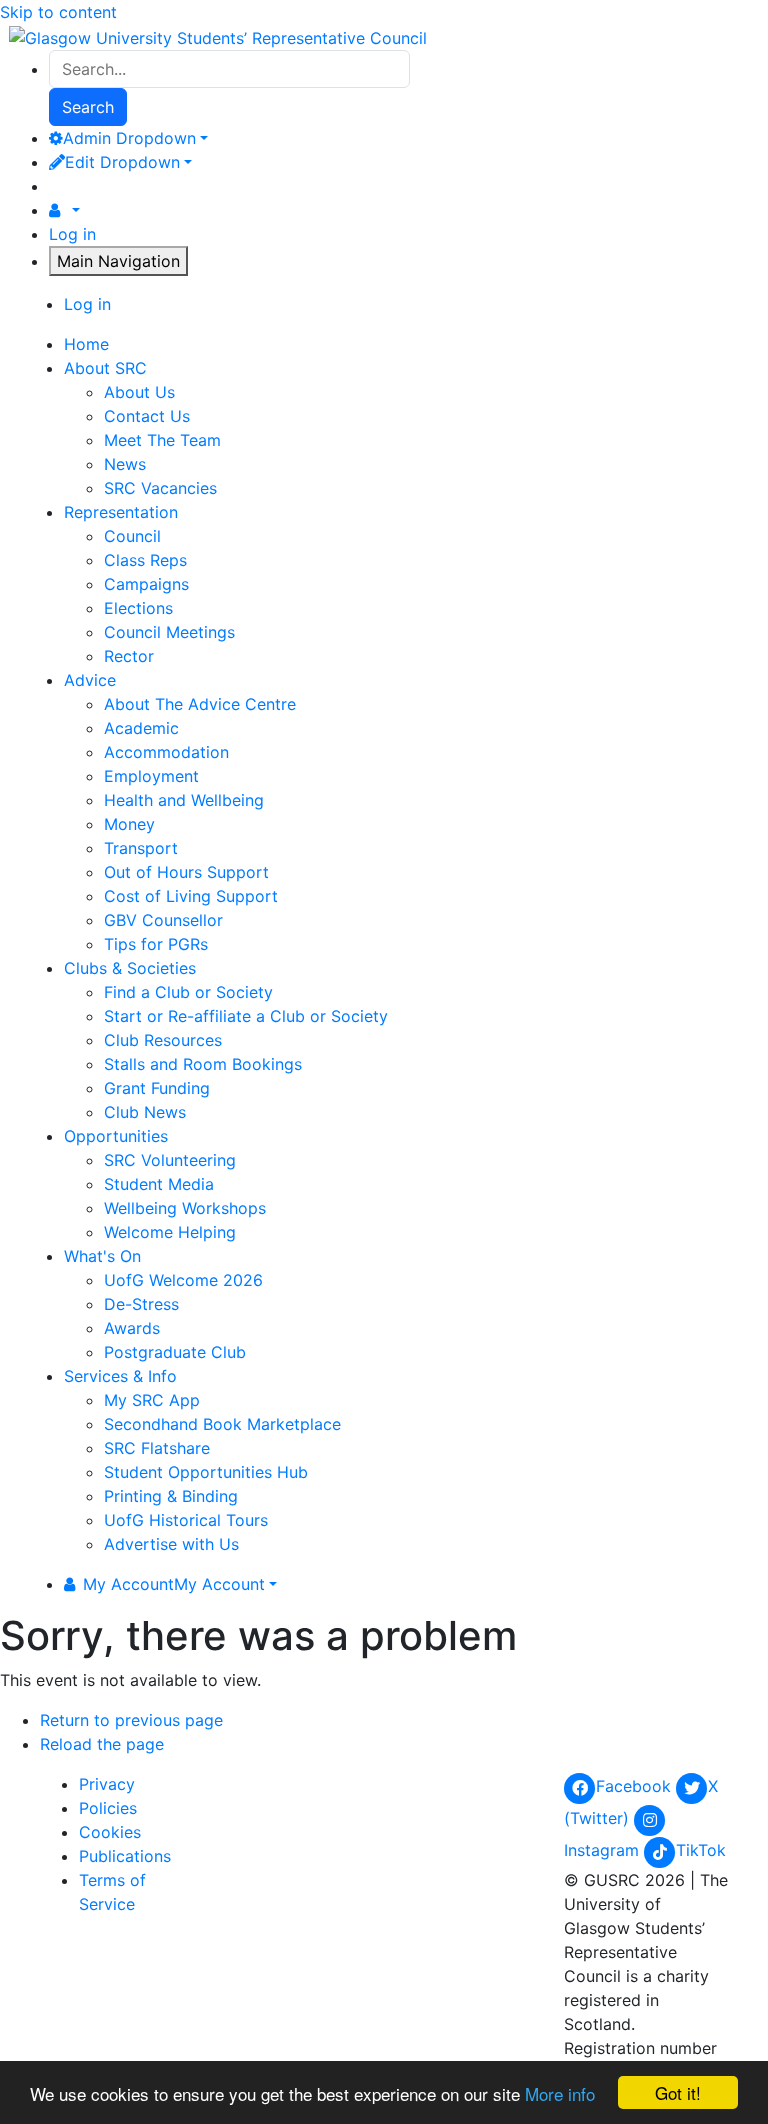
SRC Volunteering (170, 1160)
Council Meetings (169, 632)
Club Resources (163, 1040)
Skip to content (58, 12)
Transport (141, 848)
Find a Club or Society (188, 992)
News (125, 464)
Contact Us (147, 416)
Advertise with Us (171, 1544)
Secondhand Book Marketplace (222, 1424)
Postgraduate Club (175, 1352)
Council (132, 536)
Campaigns (146, 584)
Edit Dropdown (122, 162)
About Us (139, 392)
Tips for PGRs (156, 944)
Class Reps (145, 560)
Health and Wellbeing (184, 800)
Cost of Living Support (191, 896)
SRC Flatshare (157, 1448)
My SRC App (152, 1400)
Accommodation (166, 752)
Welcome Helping (170, 1232)
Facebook (636, 1786)
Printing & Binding (171, 1496)
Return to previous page (131, 1720)
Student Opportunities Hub (206, 1472)
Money (129, 824)
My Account (174, 1584)
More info (560, 2093)
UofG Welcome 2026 (183, 1280)
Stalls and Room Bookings (203, 1064)
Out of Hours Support (186, 872)
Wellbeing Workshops (185, 1208)
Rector (129, 656)
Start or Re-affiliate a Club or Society (246, 1016)
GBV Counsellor (163, 920)
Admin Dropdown (129, 138)
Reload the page (102, 1744)
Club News (145, 1112)
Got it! (678, 2092)
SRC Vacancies (160, 488)
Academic (141, 728)
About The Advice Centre (200, 704)
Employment (151, 776)
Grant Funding (157, 1088)
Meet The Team (162, 440)
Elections (138, 608)
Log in (72, 234)
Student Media (159, 1184)
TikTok (701, 1850)
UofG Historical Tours (186, 1520)
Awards (132, 1328)
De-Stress (141, 1304)
